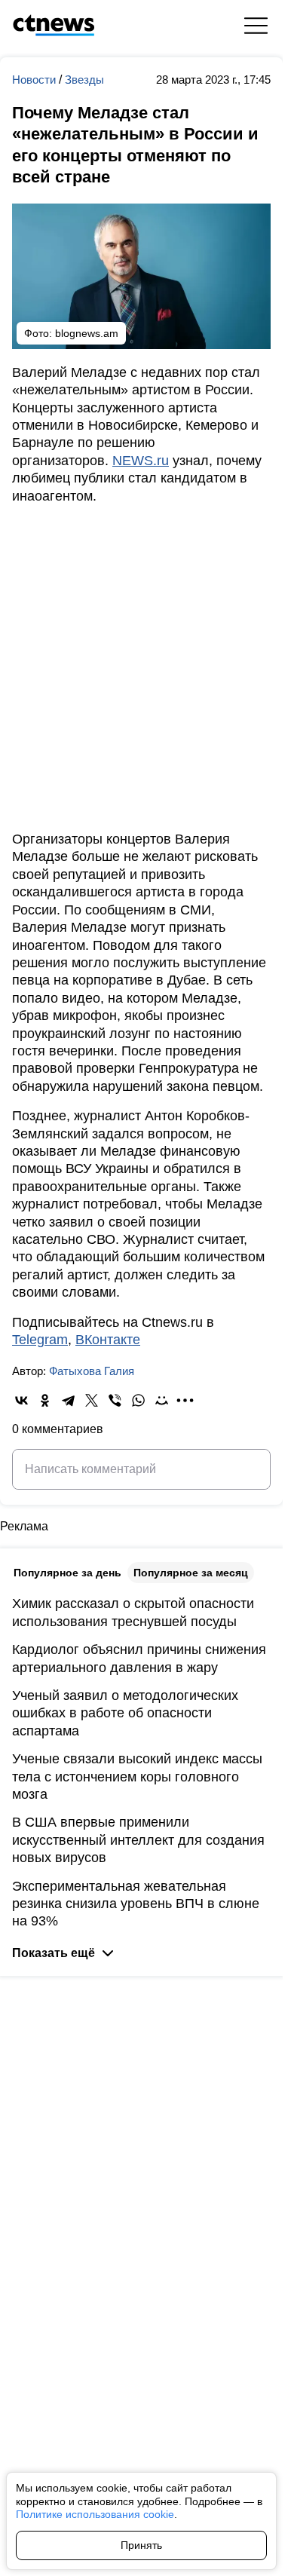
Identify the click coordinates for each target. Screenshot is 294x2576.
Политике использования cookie (95, 2514)
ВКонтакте (108, 1340)
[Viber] (115, 1400)
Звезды (84, 80)
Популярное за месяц (191, 1573)
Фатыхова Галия (92, 1371)
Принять (141, 2545)
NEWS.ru (141, 461)
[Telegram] (68, 1400)
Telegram (40, 1340)
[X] (92, 1400)
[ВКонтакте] (21, 1400)
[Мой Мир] (162, 1400)
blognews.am (87, 333)
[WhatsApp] (138, 1400)
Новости (35, 80)
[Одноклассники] (45, 1400)
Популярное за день (67, 1573)
